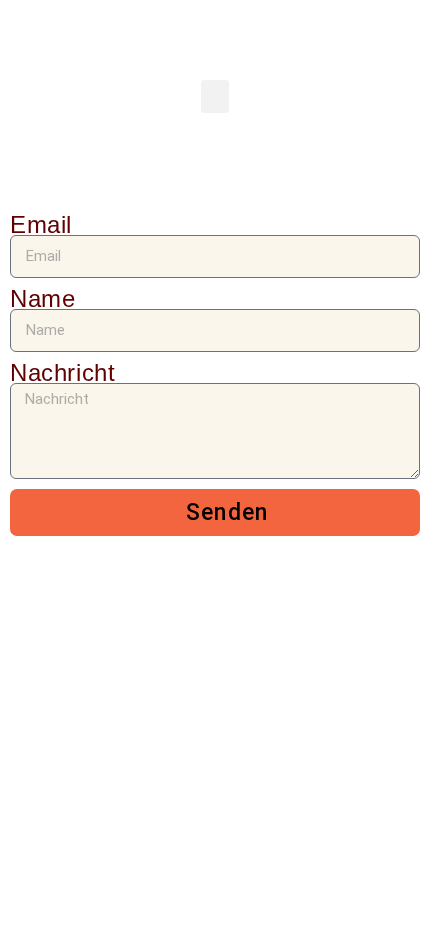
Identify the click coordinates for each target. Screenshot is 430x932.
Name (42, 298)
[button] (215, 96)
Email (41, 224)
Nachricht (62, 372)
